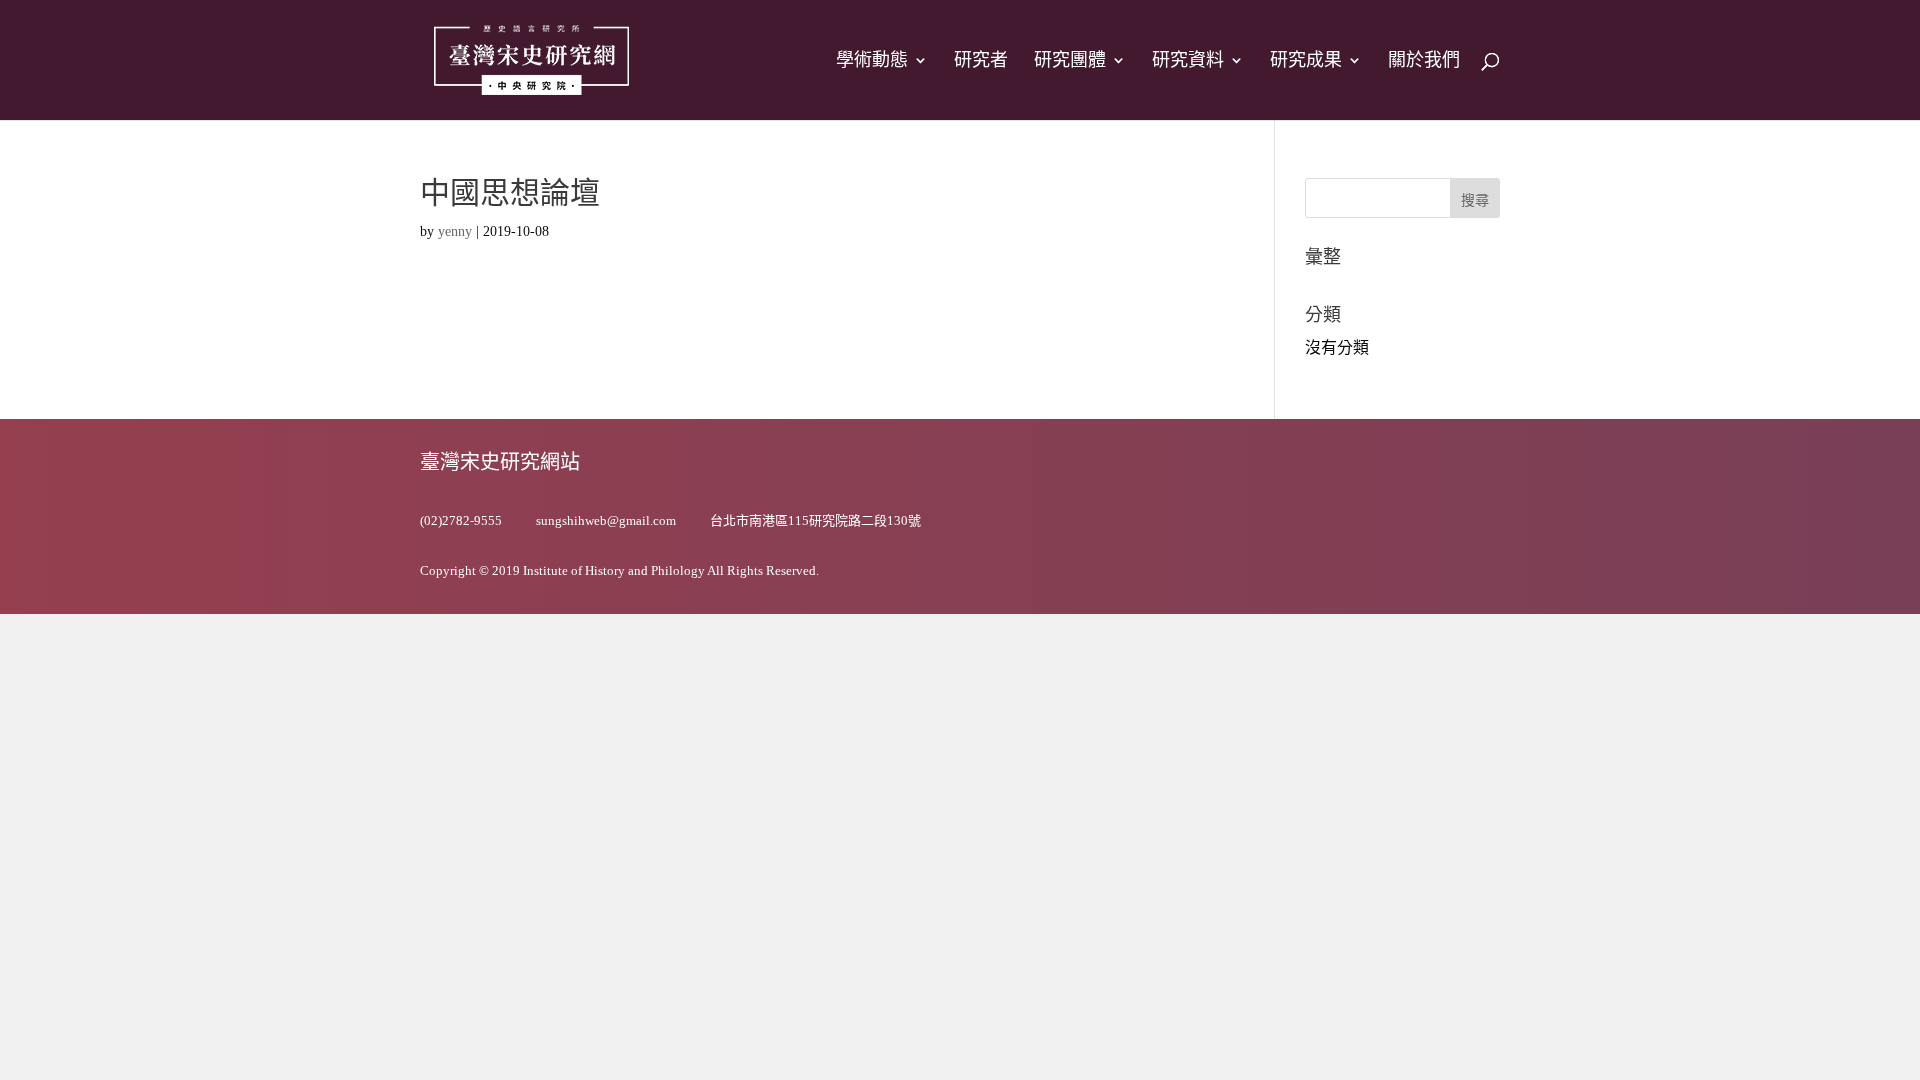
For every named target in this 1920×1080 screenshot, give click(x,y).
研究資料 (1188, 61)
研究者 (981, 61)
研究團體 (1070, 61)
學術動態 (872, 61)
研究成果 (1306, 61)
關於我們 (1424, 61)
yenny (455, 231)
